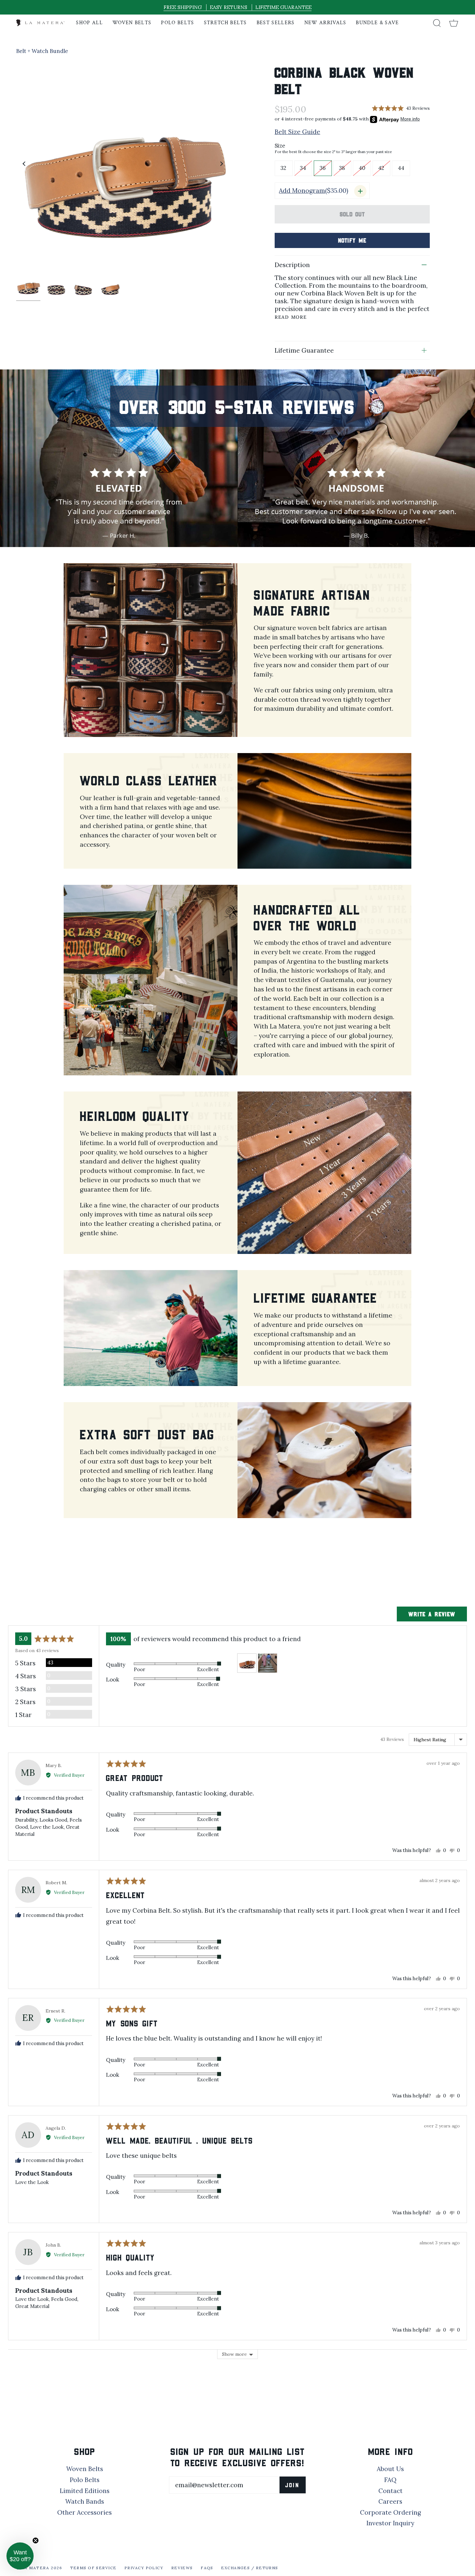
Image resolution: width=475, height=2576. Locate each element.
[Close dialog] (355, 1203)
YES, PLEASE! (174, 1284)
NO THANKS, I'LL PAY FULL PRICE (175, 1305)
